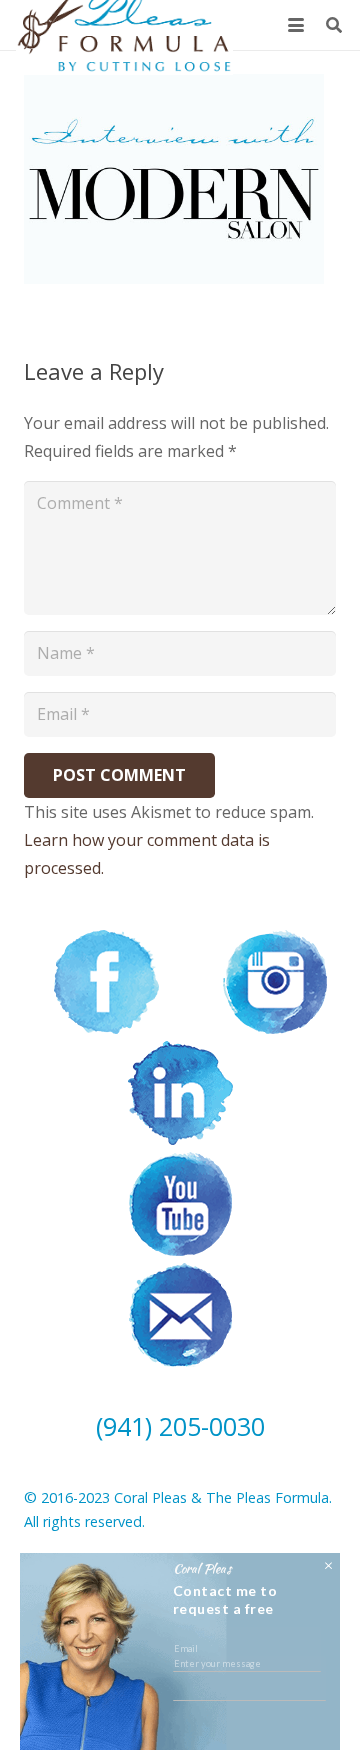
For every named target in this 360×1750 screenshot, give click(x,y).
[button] (296, 25)
